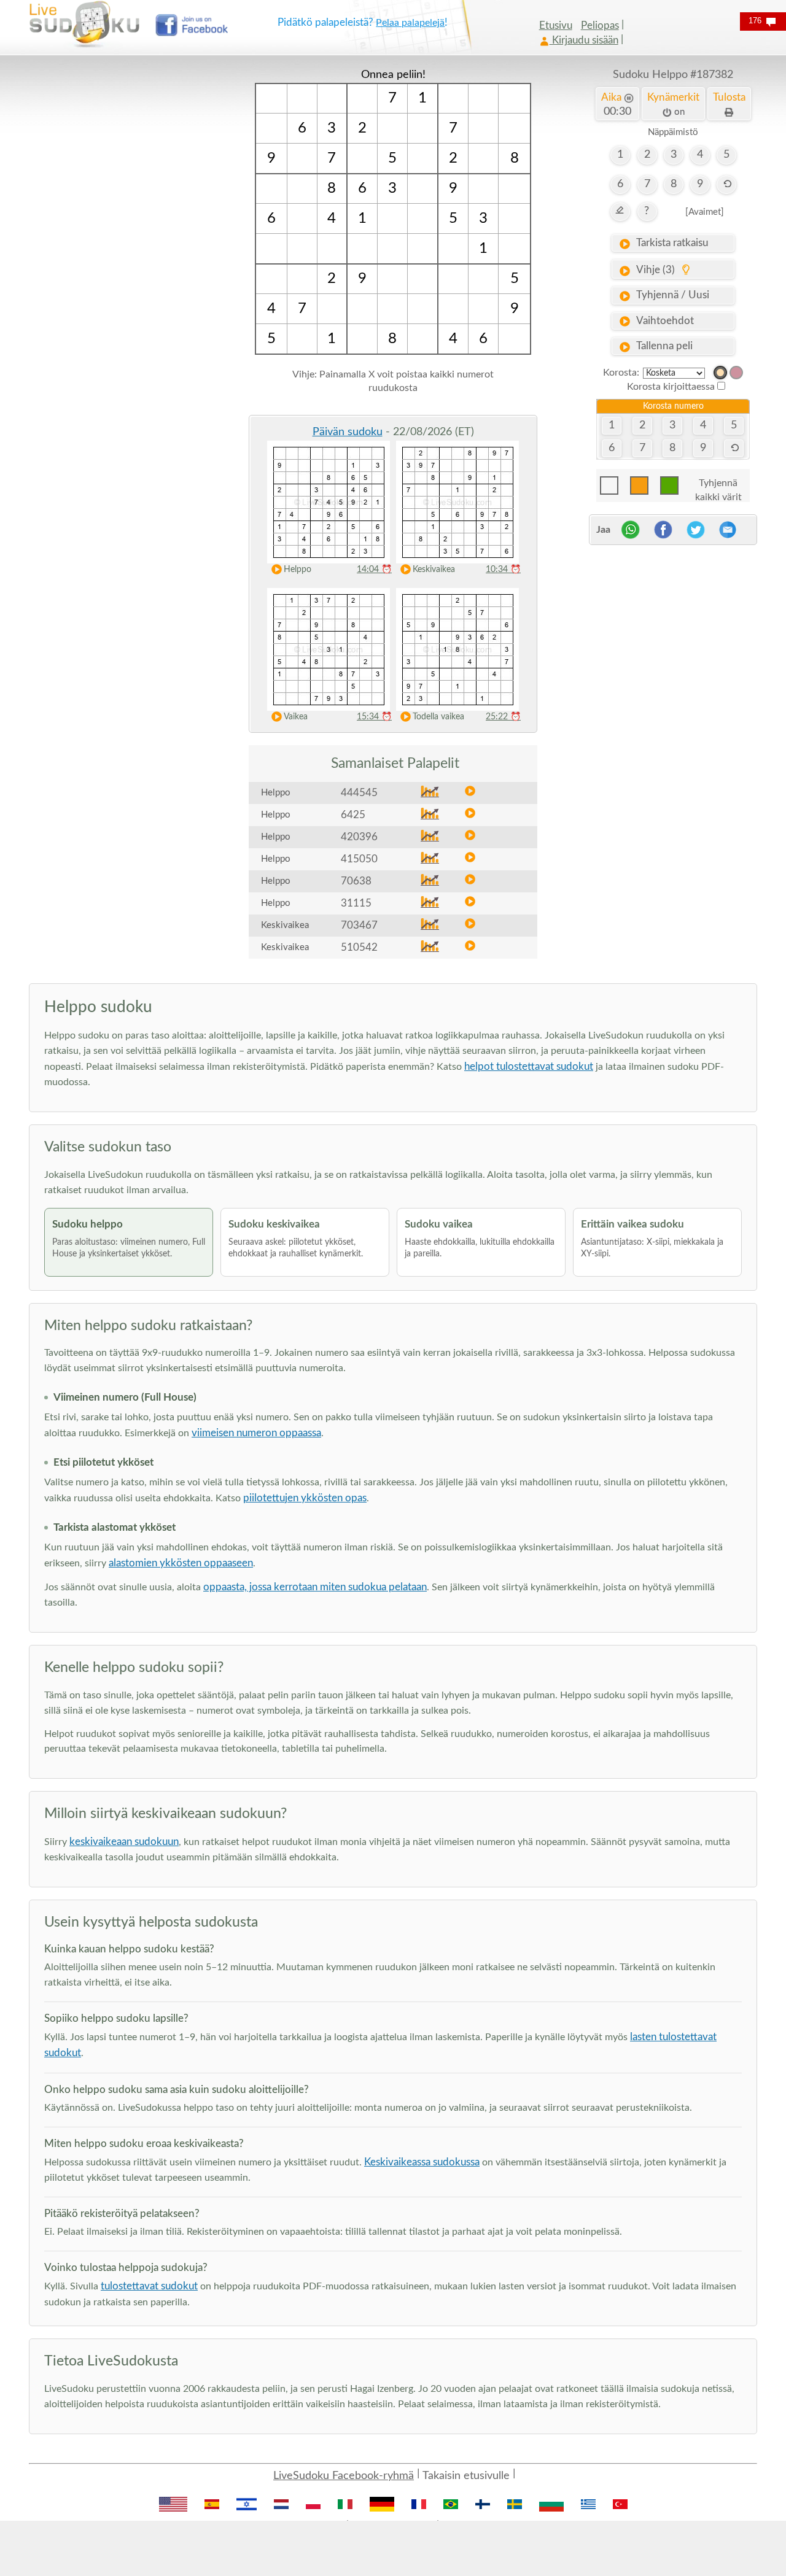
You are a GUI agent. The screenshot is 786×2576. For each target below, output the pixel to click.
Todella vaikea (438, 717)
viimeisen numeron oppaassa (256, 1433)
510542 (359, 947)
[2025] (720, 373)
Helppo (298, 570)
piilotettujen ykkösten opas (305, 1498)
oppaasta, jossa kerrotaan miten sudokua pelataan (315, 1587)
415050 (359, 859)
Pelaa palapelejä (410, 23)
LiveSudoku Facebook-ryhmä (344, 2476)
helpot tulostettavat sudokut (529, 1066)
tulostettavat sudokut (149, 2286)
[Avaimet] (705, 212)
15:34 (374, 717)
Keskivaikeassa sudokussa (422, 2162)
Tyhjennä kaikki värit (718, 486)
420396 (359, 837)
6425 (353, 815)
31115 (356, 903)
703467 (359, 925)
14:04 (374, 570)
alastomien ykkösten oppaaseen (181, 1563)
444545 (359, 793)
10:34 (503, 570)
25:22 (503, 717)
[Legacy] (736, 373)
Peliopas (600, 25)
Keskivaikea (434, 570)
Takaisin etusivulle (466, 2476)
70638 (356, 881)
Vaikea (296, 717)
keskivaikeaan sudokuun (124, 1842)
